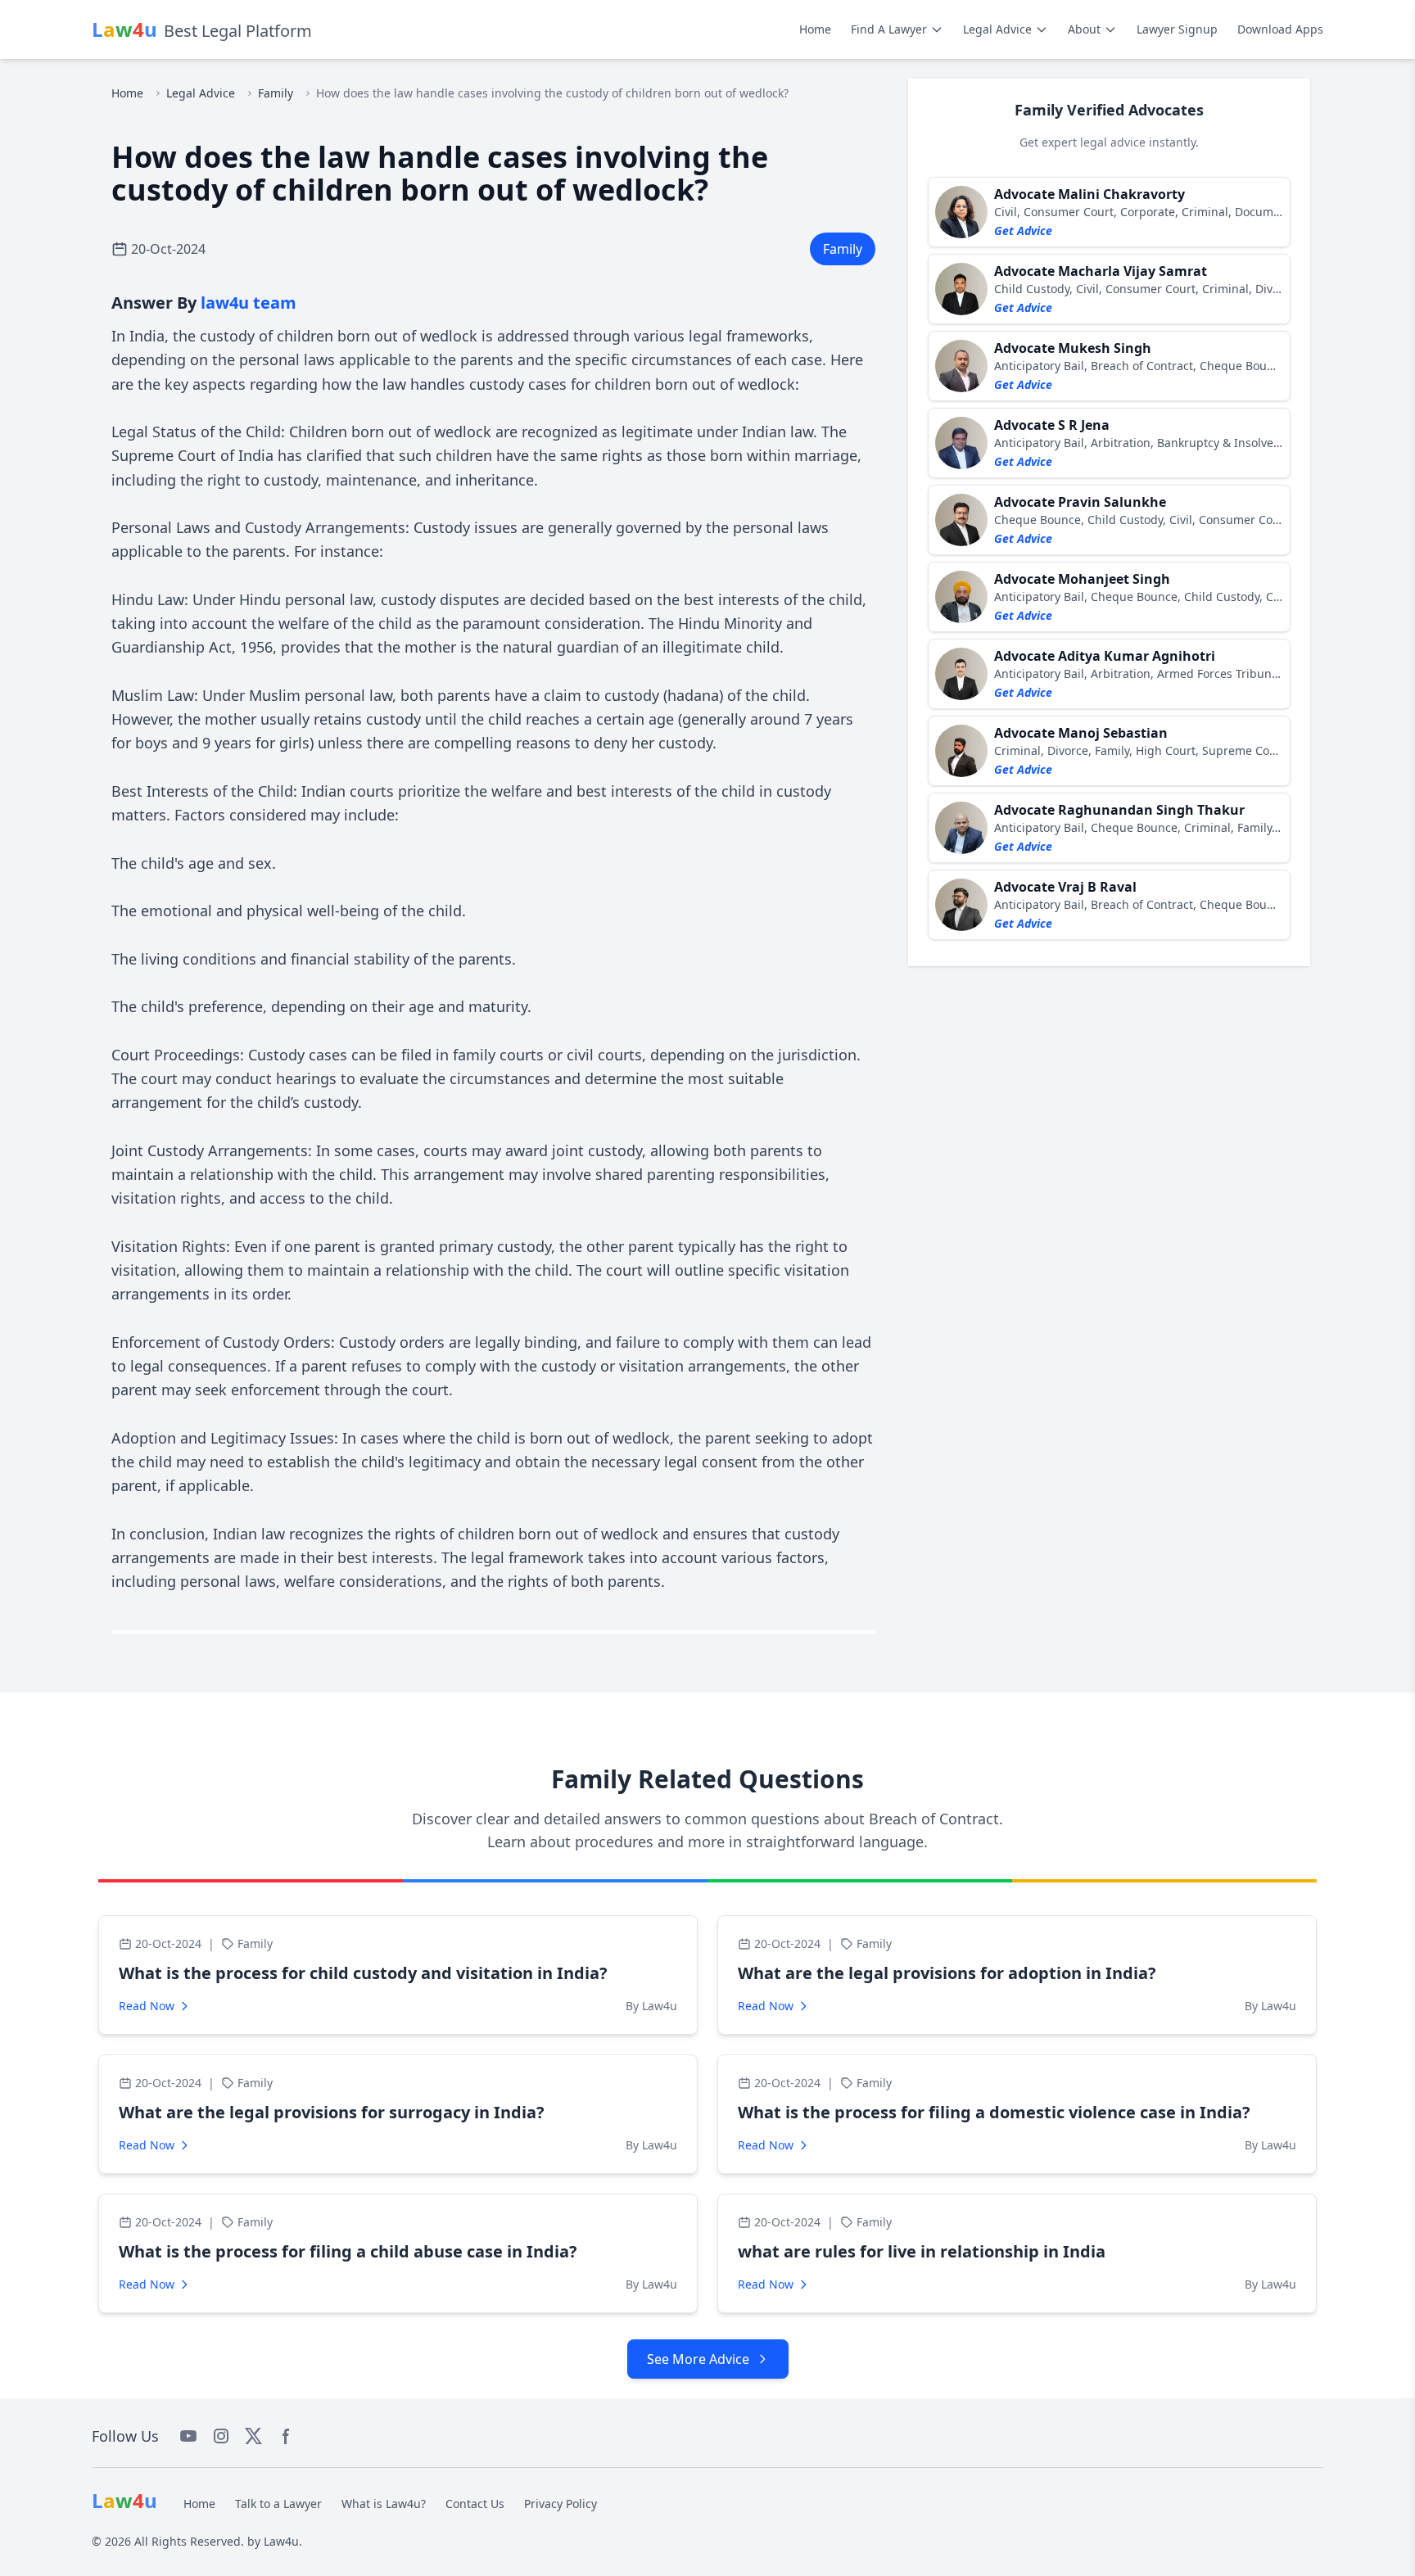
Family (276, 93)
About (1084, 29)
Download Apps (1280, 29)
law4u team (249, 303)
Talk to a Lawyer (278, 2504)
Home (815, 29)
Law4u (281, 2541)
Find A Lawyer (889, 29)
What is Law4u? (384, 2504)
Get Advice (1023, 230)
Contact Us (475, 2504)
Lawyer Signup (1177, 29)
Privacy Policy (561, 2504)
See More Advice (698, 2359)
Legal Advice (997, 29)
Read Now (147, 2006)
